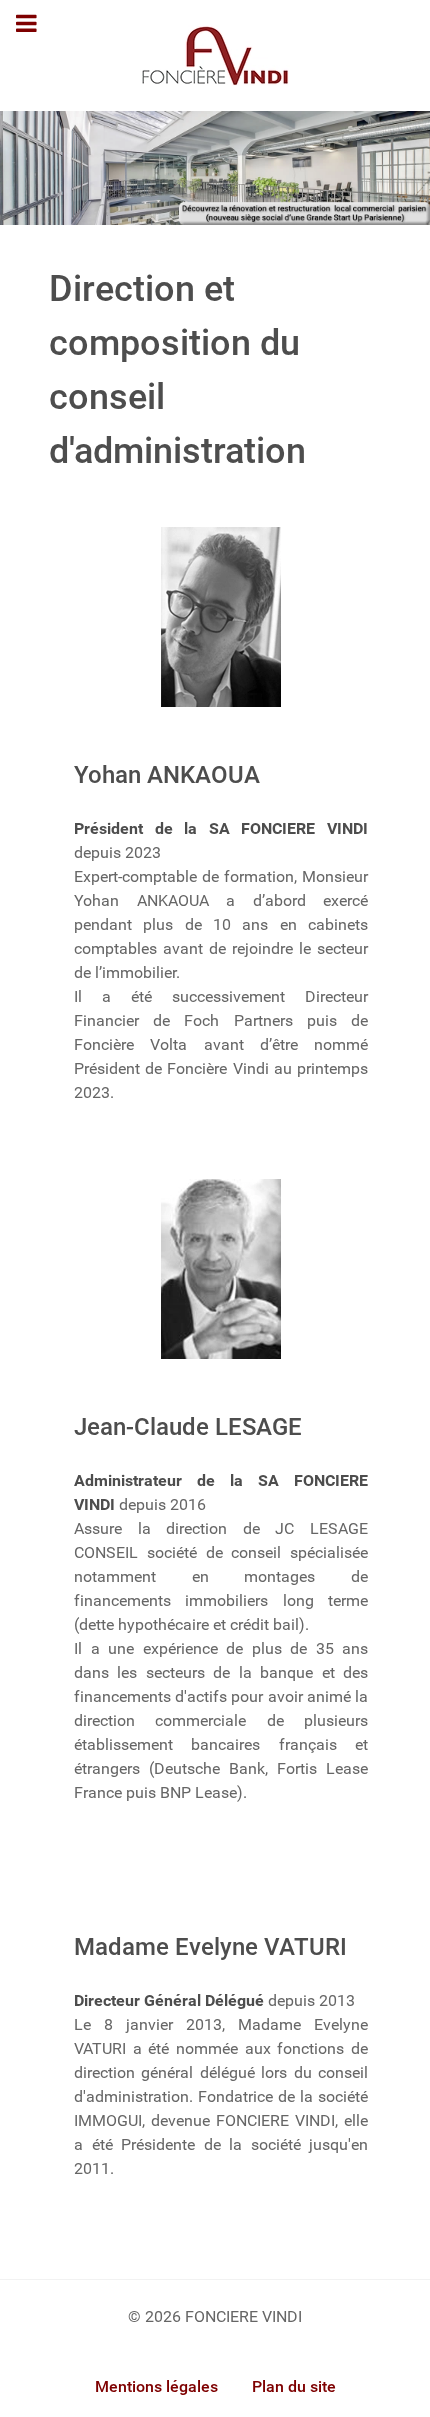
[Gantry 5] (215, 55)
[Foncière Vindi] (215, 166)
